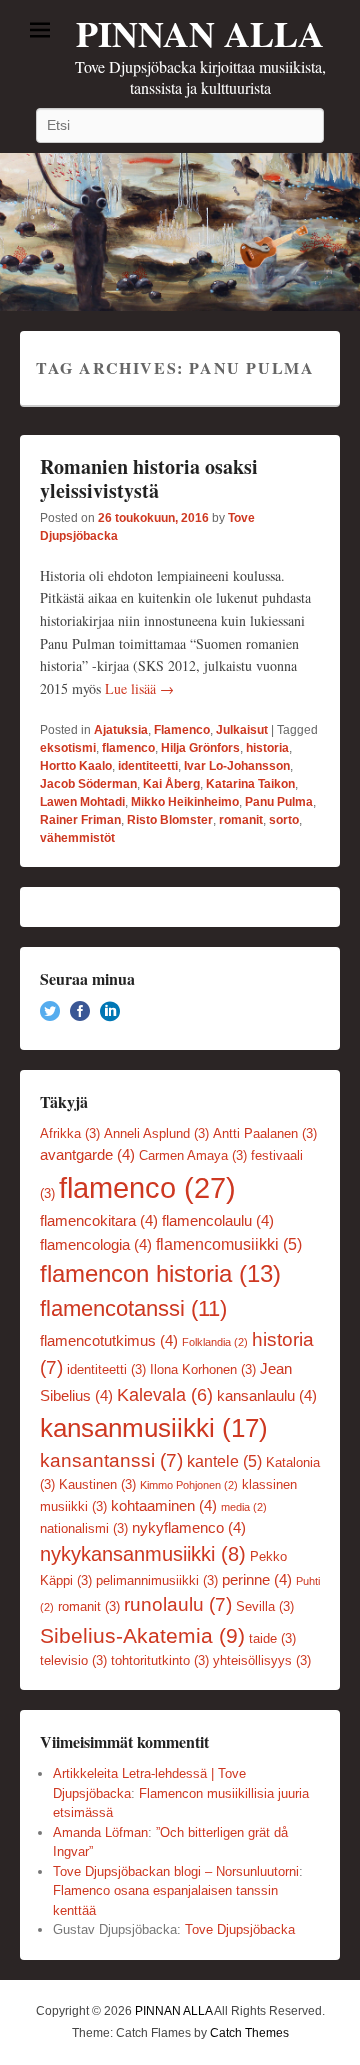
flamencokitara (99, 1221)
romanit (241, 820)
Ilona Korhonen (203, 1369)
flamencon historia (160, 1274)
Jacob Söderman (88, 784)
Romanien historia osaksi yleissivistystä (149, 478)
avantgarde (87, 1155)
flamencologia (96, 1245)
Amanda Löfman (100, 1832)
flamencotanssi (133, 1308)
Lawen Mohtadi (82, 802)
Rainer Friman (80, 820)
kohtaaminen (164, 1506)
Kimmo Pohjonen (189, 1485)
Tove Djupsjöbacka (240, 1929)
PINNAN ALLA (200, 33)
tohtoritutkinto (160, 1660)
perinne (257, 1580)
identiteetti (148, 766)
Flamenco (182, 730)
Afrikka (70, 1133)
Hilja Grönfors (200, 748)
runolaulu (178, 1604)
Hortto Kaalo (76, 766)
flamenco (128, 748)
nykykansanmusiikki (143, 1554)
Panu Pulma (279, 802)
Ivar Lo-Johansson (237, 766)
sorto (284, 820)
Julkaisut (242, 730)
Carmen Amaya (193, 1155)
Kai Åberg (171, 784)
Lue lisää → (139, 688)
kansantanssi (111, 1460)
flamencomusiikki (229, 1244)
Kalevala (165, 1395)
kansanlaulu (267, 1396)
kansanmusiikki (154, 1428)
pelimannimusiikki (157, 1580)
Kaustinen (97, 1484)
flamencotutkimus (109, 1341)
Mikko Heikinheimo (185, 802)
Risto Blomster (170, 820)
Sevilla (265, 1606)
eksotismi (68, 748)
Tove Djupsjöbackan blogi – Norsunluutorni (176, 1871)
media (244, 1507)
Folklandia (215, 1342)
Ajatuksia (121, 730)
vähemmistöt (77, 838)
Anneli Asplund (156, 1133)
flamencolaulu (218, 1221)
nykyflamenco (189, 1528)
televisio (73, 1660)
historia (267, 748)
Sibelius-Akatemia (142, 1635)
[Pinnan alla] (180, 232)
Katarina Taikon (250, 784)
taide (272, 1638)
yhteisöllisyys (262, 1660)
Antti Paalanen (265, 1133)
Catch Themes (249, 2033)
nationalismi (84, 1528)
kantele (224, 1461)
